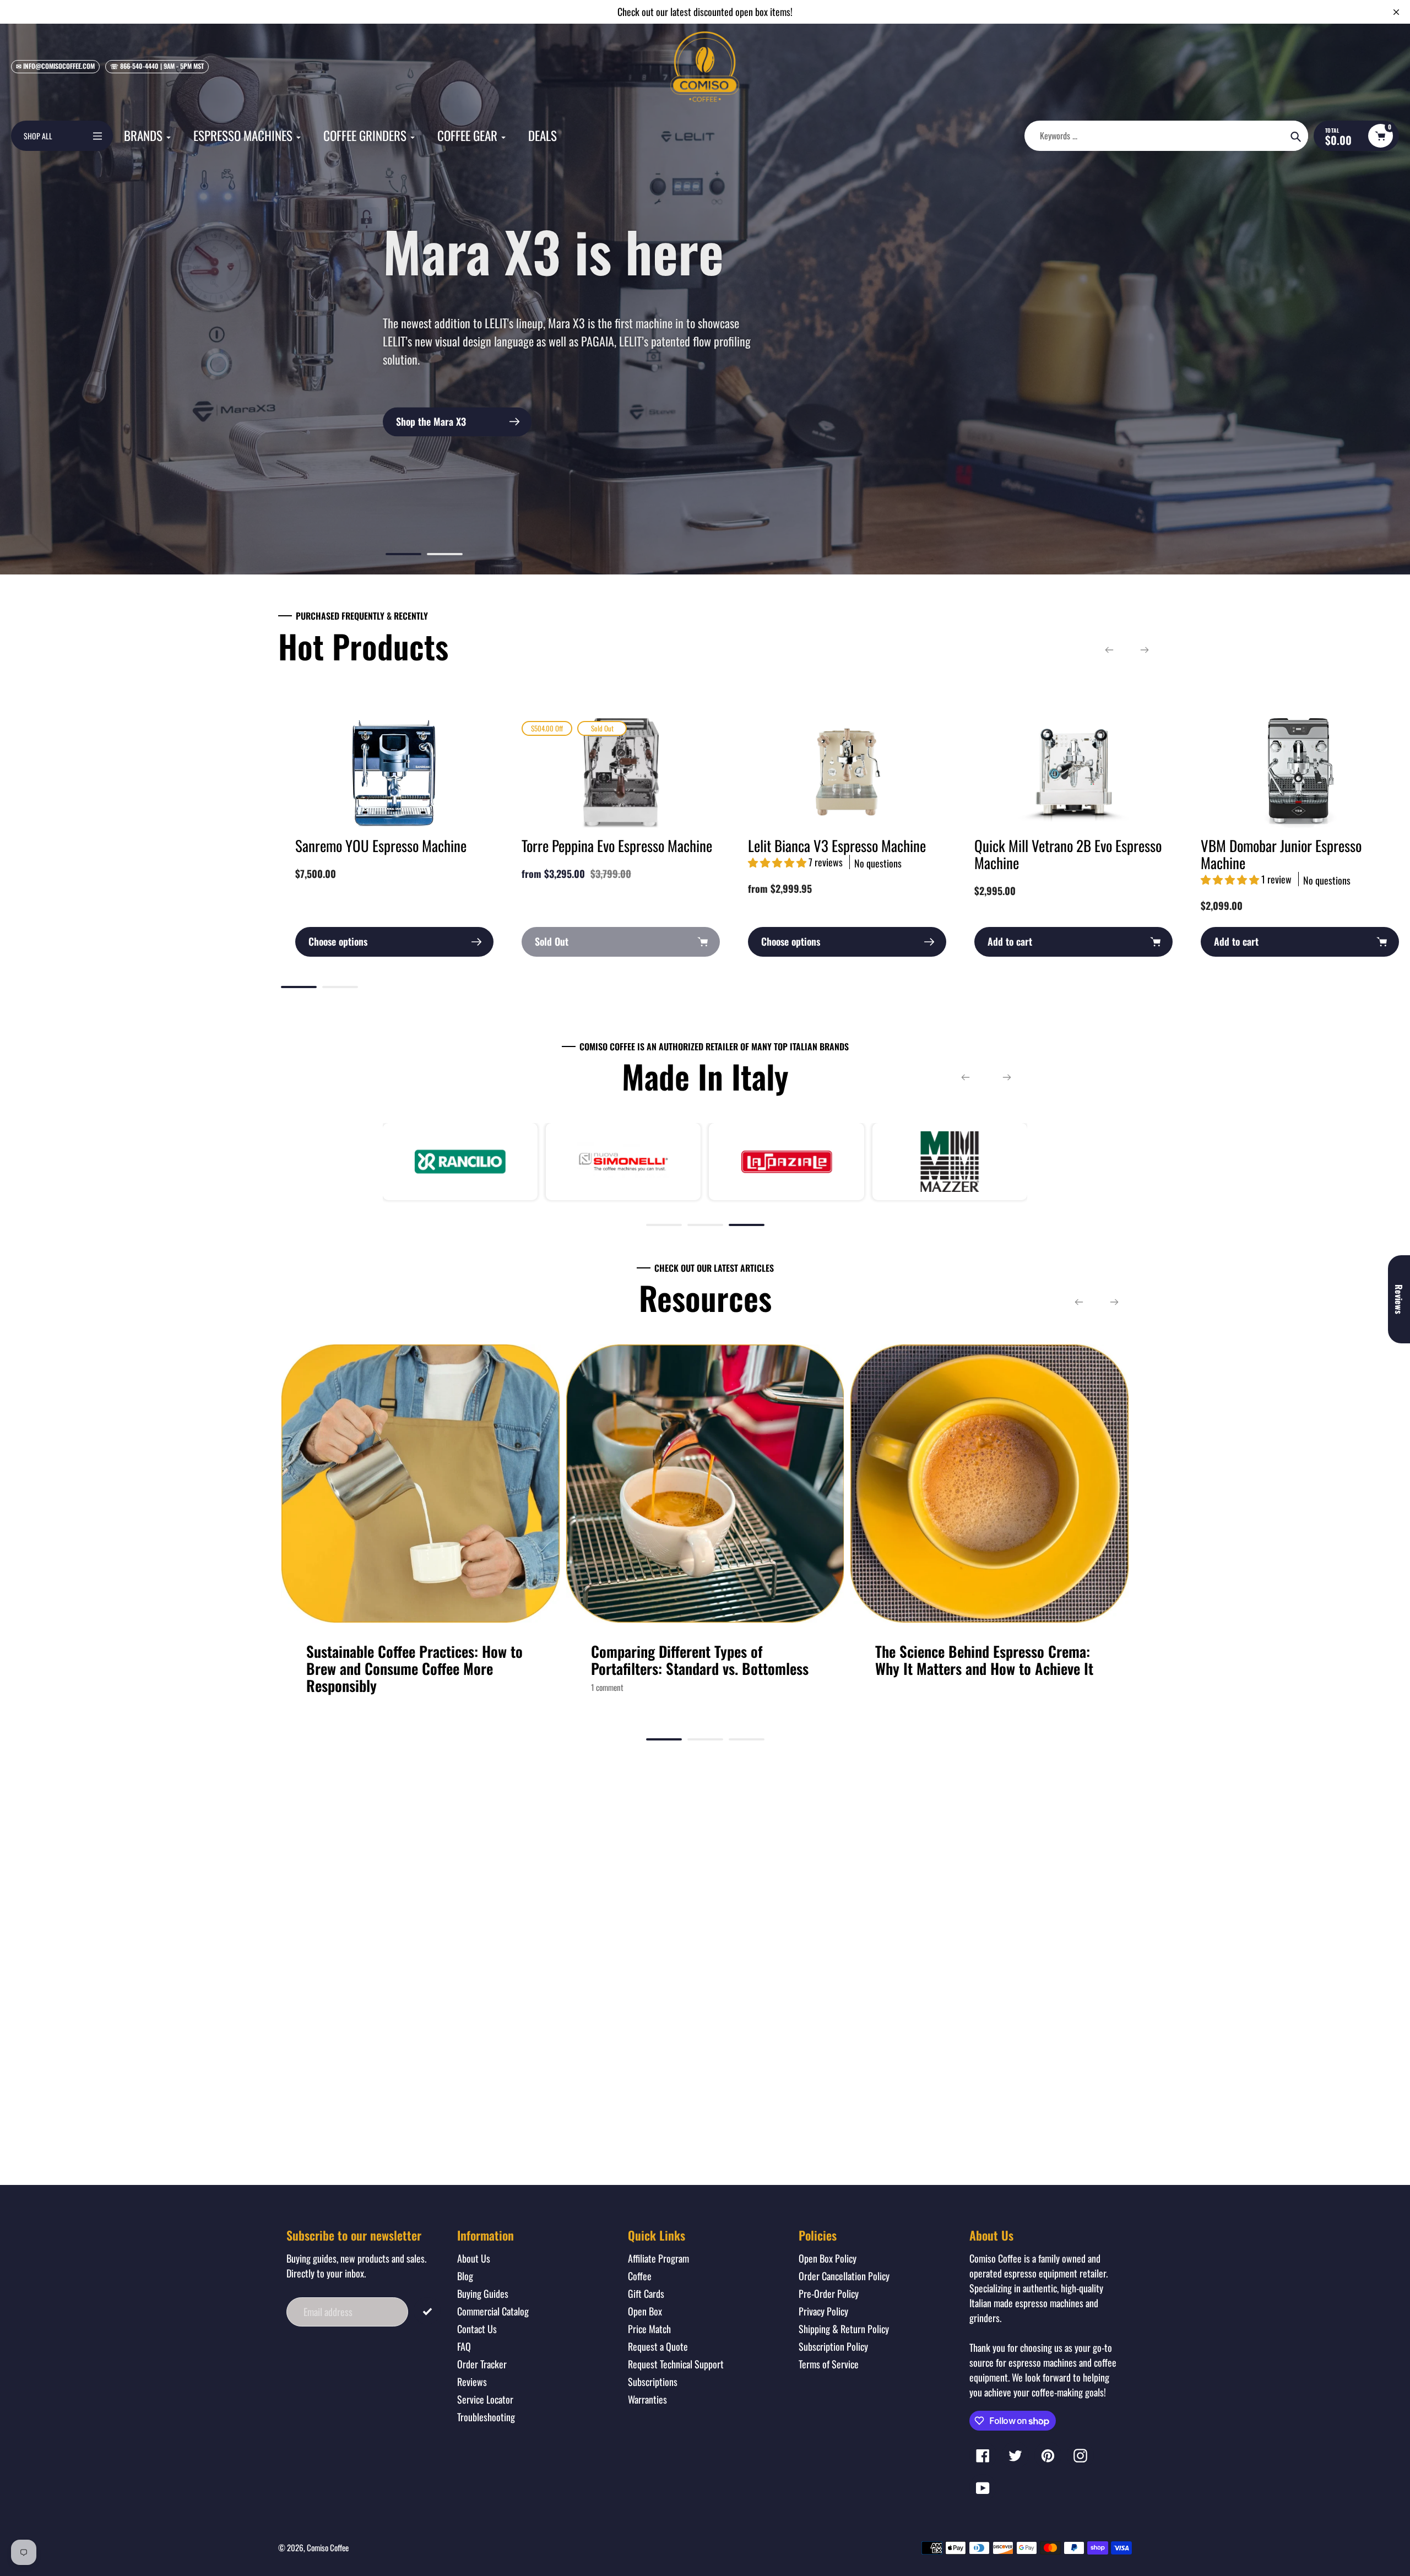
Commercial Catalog (493, 2311)
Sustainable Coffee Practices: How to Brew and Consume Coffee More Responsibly (414, 1668)
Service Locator (485, 2399)
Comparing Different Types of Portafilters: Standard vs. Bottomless (700, 1660)
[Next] (1145, 650)
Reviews (472, 2382)
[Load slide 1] (403, 556)
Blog (465, 2276)
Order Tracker (482, 2364)
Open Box (645, 2311)
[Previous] (1109, 650)
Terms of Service (829, 2364)
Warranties (647, 2399)
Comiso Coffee (328, 2547)
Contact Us (477, 2329)
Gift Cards (646, 2293)
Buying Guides (483, 2293)
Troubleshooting (486, 2417)
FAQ (464, 2346)
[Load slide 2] (445, 556)
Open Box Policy (828, 2258)
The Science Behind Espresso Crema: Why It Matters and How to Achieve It (984, 1660)
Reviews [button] (1399, 1299)
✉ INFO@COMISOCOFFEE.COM (55, 66)
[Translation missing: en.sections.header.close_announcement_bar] (1396, 12)
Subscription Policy (833, 2346)
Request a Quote (658, 2346)
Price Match (649, 2329)
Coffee (640, 2276)
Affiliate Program (658, 2258)
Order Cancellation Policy (844, 2276)
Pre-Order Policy (829, 2293)
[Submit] (427, 2311)
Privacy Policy (823, 2311)
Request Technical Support (676, 2364)
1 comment (607, 1687)
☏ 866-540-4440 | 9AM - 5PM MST (157, 66)
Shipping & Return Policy (844, 2329)
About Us (474, 2258)
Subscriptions (653, 2382)
